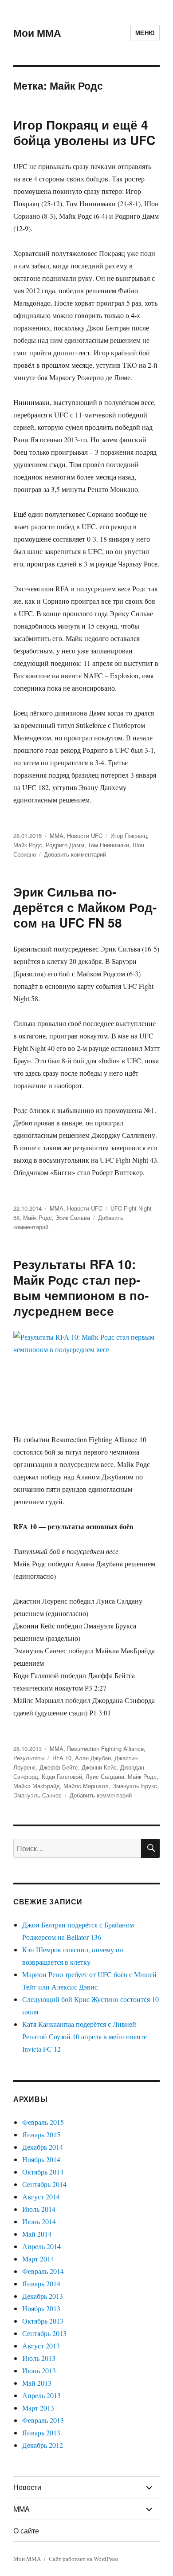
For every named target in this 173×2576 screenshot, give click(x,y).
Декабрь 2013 (43, 2296)
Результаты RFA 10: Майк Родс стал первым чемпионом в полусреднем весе (81, 1287)
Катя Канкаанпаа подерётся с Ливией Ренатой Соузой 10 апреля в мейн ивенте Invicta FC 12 (85, 2036)
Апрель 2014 (41, 2246)
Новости (27, 2487)
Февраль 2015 (43, 2122)
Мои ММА (37, 33)
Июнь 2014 (39, 2221)
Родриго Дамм (65, 845)
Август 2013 (41, 2346)
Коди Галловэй (62, 1776)
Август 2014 (41, 2196)
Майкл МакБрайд (37, 1786)
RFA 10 (62, 1758)
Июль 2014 (39, 2209)
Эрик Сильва (73, 1217)
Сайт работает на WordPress (84, 2559)
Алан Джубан (93, 1758)
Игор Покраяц (129, 836)
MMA (57, 836)
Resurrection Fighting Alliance (105, 1748)
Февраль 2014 (43, 2271)
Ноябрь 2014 (41, 2159)
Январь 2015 (41, 2134)
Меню (145, 33)
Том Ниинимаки (108, 845)
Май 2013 (37, 2383)
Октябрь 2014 (43, 2172)
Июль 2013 (39, 2358)
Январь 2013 (41, 2432)
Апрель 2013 (41, 2395)
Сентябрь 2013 (44, 2333)
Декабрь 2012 (43, 2445)
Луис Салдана (105, 1776)
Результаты (29, 1758)
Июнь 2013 (39, 2370)
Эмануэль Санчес (37, 1795)
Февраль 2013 (43, 2420)
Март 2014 (38, 2259)
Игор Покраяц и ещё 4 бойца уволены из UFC (84, 132)
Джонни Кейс (99, 1767)
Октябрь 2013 (43, 2321)
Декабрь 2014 (43, 2147)
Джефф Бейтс (59, 1767)
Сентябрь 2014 (44, 2184)
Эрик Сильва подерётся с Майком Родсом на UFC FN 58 (85, 907)
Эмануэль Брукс (135, 1786)
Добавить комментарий (75, 854)
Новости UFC (85, 836)
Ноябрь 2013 (41, 2308)
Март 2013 (38, 2408)
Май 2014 (37, 2234)
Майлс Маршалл (86, 1786)
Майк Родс (28, 845)
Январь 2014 (41, 2283)
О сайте (26, 2531)
